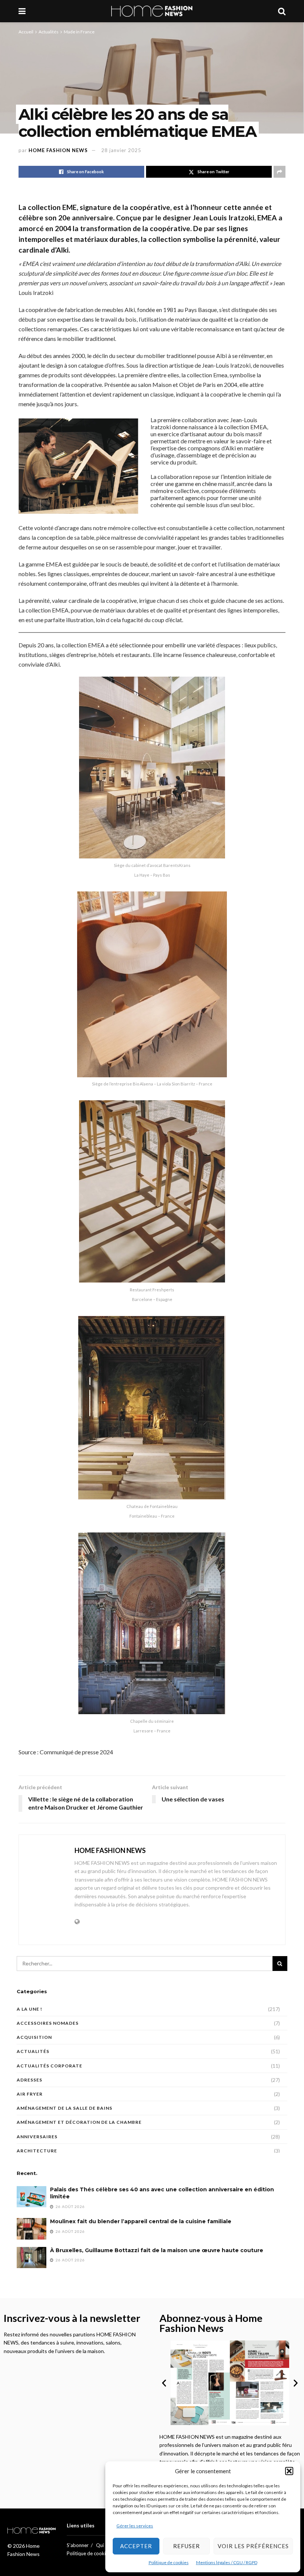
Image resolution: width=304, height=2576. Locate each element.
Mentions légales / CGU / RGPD (227, 2562)
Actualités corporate (49, 2066)
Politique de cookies (169, 2562)
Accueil (26, 32)
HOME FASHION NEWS (58, 150)
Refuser (186, 2546)
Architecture (37, 2151)
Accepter (136, 2546)
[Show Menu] (22, 11)
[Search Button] (282, 11)
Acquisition (34, 2037)
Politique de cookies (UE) (94, 2553)
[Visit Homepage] (152, 11)
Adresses (29, 2080)
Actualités (49, 32)
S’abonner (78, 2545)
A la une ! (29, 2009)
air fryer (30, 2094)
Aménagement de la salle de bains (65, 2108)
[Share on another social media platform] (280, 172)
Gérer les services (135, 2526)
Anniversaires (37, 2137)
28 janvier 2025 (121, 150)
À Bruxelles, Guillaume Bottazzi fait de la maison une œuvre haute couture (157, 2250)
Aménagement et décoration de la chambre (79, 2122)
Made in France (79, 32)
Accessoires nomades (48, 2023)
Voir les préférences (253, 2546)
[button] (289, 2471)
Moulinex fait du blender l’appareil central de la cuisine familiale (141, 2221)
